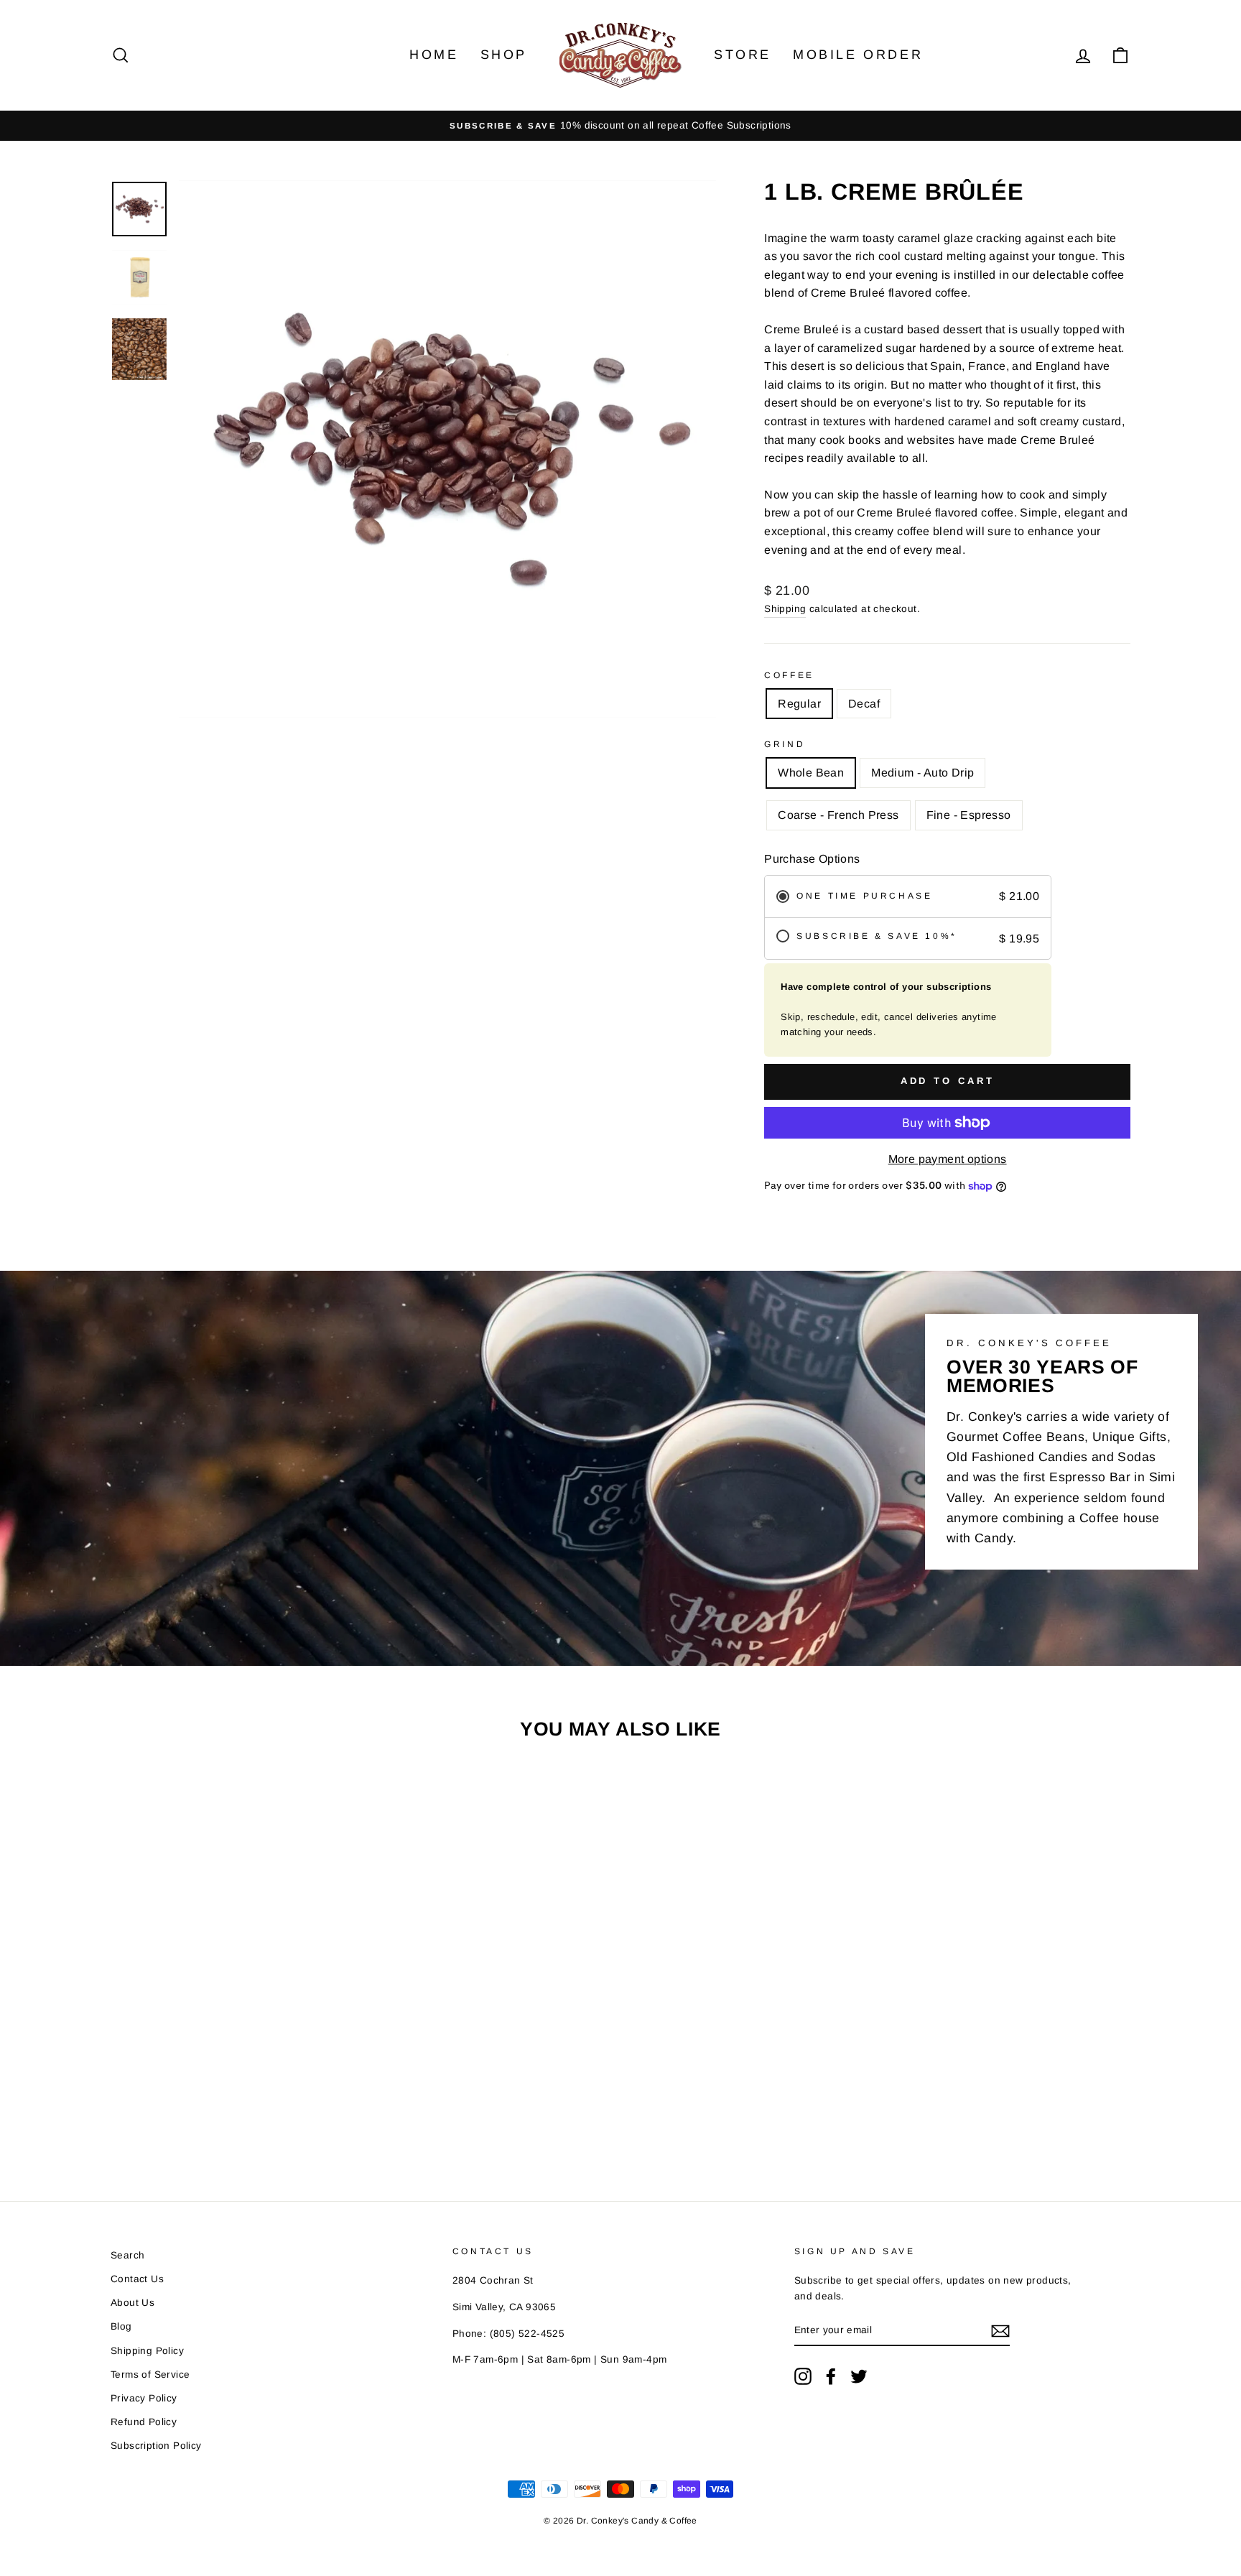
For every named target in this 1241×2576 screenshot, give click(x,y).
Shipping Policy (147, 2351)
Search (127, 2255)
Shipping (785, 609)
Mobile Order (858, 55)
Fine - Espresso (969, 815)
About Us (133, 2303)
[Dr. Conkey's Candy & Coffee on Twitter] (859, 2376)
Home (434, 55)
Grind (785, 744)
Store (743, 55)
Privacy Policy (144, 2398)
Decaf (864, 704)
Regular (799, 704)
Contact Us (137, 2279)
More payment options (948, 1159)
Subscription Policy (156, 2446)
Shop (504, 55)
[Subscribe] (1000, 2331)
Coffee (789, 675)
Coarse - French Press (838, 815)
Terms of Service (150, 2375)
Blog (121, 2326)
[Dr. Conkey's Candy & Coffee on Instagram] (803, 2376)
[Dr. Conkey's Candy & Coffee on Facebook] (831, 2376)
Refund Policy (144, 2422)
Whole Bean (811, 773)
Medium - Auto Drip (922, 773)
